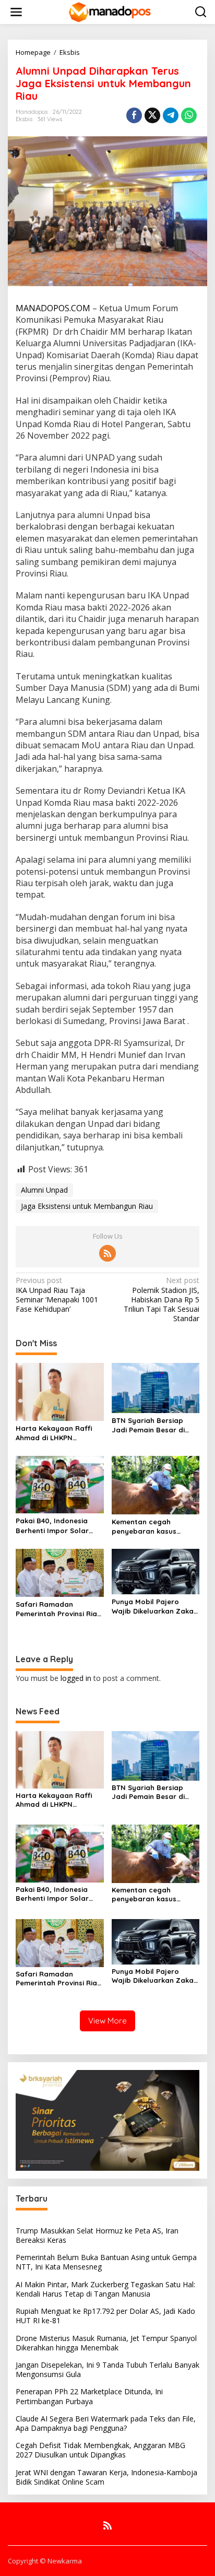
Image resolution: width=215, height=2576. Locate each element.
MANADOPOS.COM (53, 308)
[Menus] (16, 12)
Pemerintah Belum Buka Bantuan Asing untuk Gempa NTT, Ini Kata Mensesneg (106, 2262)
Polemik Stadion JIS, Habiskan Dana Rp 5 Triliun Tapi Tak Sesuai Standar (162, 1299)
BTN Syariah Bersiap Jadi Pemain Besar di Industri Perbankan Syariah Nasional (148, 1425)
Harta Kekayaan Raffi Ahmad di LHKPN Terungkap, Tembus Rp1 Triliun (56, 1433)
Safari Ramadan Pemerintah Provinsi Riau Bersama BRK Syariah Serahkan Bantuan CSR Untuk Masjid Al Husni (58, 1609)
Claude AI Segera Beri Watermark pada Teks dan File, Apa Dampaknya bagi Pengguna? (106, 2423)
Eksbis (24, 119)
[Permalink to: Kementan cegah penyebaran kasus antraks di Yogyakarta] (156, 1484)
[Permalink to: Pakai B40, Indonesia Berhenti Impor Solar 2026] (60, 1484)
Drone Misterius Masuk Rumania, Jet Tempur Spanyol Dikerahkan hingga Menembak (106, 2343)
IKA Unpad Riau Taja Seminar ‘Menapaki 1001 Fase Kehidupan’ (57, 1295)
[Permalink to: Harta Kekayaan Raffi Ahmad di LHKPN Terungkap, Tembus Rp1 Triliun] (60, 1391)
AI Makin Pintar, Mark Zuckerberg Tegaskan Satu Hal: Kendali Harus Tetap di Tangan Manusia (105, 2289)
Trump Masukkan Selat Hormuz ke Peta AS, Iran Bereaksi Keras (97, 2235)
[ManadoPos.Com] (110, 11)
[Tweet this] (152, 115)
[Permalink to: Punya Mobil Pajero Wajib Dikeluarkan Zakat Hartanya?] (156, 1571)
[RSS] (107, 1253)
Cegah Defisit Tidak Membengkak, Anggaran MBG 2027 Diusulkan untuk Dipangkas (100, 2450)
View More (107, 2021)
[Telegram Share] (171, 115)
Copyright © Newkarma (45, 2561)
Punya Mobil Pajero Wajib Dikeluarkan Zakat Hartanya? (154, 1607)
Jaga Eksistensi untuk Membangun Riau (87, 1206)
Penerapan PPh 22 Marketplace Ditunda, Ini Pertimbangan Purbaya (89, 2396)
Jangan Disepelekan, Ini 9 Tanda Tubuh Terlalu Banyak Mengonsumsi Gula (107, 2369)
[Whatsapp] (189, 115)
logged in (76, 1678)
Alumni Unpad (44, 1190)
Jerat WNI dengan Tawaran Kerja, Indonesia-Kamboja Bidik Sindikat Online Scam (106, 2477)
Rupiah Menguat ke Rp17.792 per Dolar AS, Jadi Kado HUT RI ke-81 (105, 2316)
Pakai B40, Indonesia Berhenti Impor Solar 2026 (52, 1526)
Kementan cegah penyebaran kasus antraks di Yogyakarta (151, 1527)
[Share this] (134, 115)
